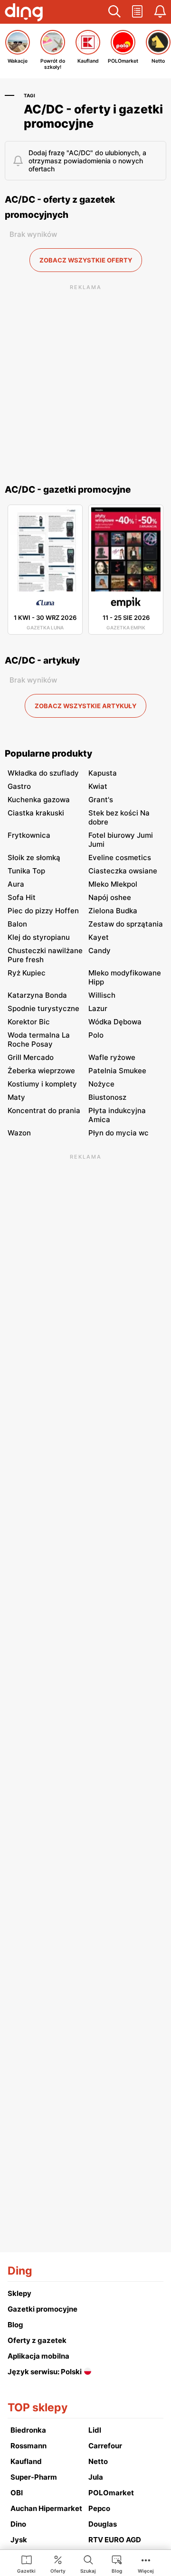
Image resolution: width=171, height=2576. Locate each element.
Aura (16, 884)
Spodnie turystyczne (43, 1008)
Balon (17, 924)
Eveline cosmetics (120, 857)
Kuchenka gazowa (39, 800)
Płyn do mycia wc (119, 1133)
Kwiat (98, 786)
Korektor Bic (29, 1022)
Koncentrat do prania (44, 1110)
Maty (16, 1097)
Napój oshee (110, 897)
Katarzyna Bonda (37, 995)
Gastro (19, 786)
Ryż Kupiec (27, 973)
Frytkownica (29, 835)
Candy (100, 951)
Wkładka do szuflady (43, 773)
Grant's (101, 800)
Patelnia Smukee (117, 1071)
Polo (96, 1035)
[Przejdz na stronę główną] (24, 13)
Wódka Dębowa (115, 1022)
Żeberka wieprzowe (41, 1071)
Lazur (98, 1008)
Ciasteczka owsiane (123, 871)
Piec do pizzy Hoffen (43, 911)
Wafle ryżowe (112, 1057)
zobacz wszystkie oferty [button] (86, 260)
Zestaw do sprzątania (126, 924)
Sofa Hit (22, 897)
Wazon (19, 1133)
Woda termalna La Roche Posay (39, 1040)
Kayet (99, 937)
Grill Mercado (31, 1057)
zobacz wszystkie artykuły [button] (85, 706)
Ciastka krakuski (36, 813)
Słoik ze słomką (34, 857)
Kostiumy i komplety (42, 1084)
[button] (114, 12)
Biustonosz (107, 1097)
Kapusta (103, 773)
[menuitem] (26, 2564)
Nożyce (101, 1084)
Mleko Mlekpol (113, 884)
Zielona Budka (113, 911)
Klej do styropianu (39, 937)
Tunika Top (26, 871)
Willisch (102, 995)
